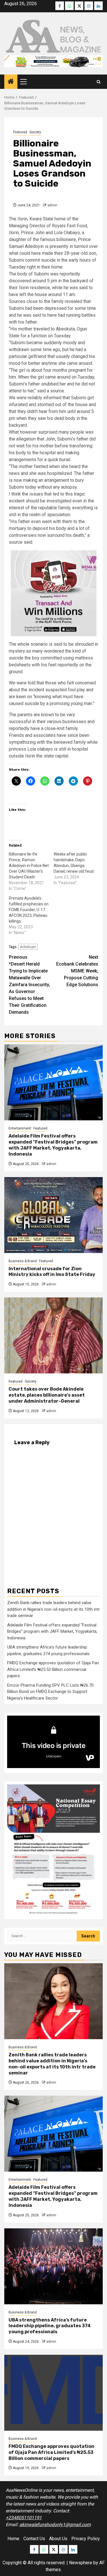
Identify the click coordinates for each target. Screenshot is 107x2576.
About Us (58, 2539)
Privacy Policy (86, 2539)
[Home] (11, 82)
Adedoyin (28, 947)
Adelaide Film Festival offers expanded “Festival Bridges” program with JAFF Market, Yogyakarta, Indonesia (53, 1145)
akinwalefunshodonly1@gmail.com (55, 2525)
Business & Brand (23, 1261)
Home (13, 2539)
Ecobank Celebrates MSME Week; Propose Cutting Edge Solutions (77, 971)
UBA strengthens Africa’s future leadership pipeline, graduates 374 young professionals (50, 2326)
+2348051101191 (24, 2518)
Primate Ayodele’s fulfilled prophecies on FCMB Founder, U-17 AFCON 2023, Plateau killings (29, 910)
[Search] (99, 82)
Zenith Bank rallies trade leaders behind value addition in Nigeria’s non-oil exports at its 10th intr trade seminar (53, 1609)
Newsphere (81, 2563)
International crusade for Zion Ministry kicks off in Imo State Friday (52, 1272)
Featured (20, 132)
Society (35, 132)
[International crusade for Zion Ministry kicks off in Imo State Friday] (53, 1215)
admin (52, 205)
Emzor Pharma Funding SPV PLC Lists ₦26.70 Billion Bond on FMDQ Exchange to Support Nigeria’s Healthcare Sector (50, 1692)
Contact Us (34, 2539)
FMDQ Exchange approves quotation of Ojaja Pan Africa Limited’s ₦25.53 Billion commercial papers (53, 1669)
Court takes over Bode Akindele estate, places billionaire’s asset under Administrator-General (47, 1395)
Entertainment (20, 1128)
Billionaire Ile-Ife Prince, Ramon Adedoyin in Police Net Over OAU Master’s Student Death (29, 866)
